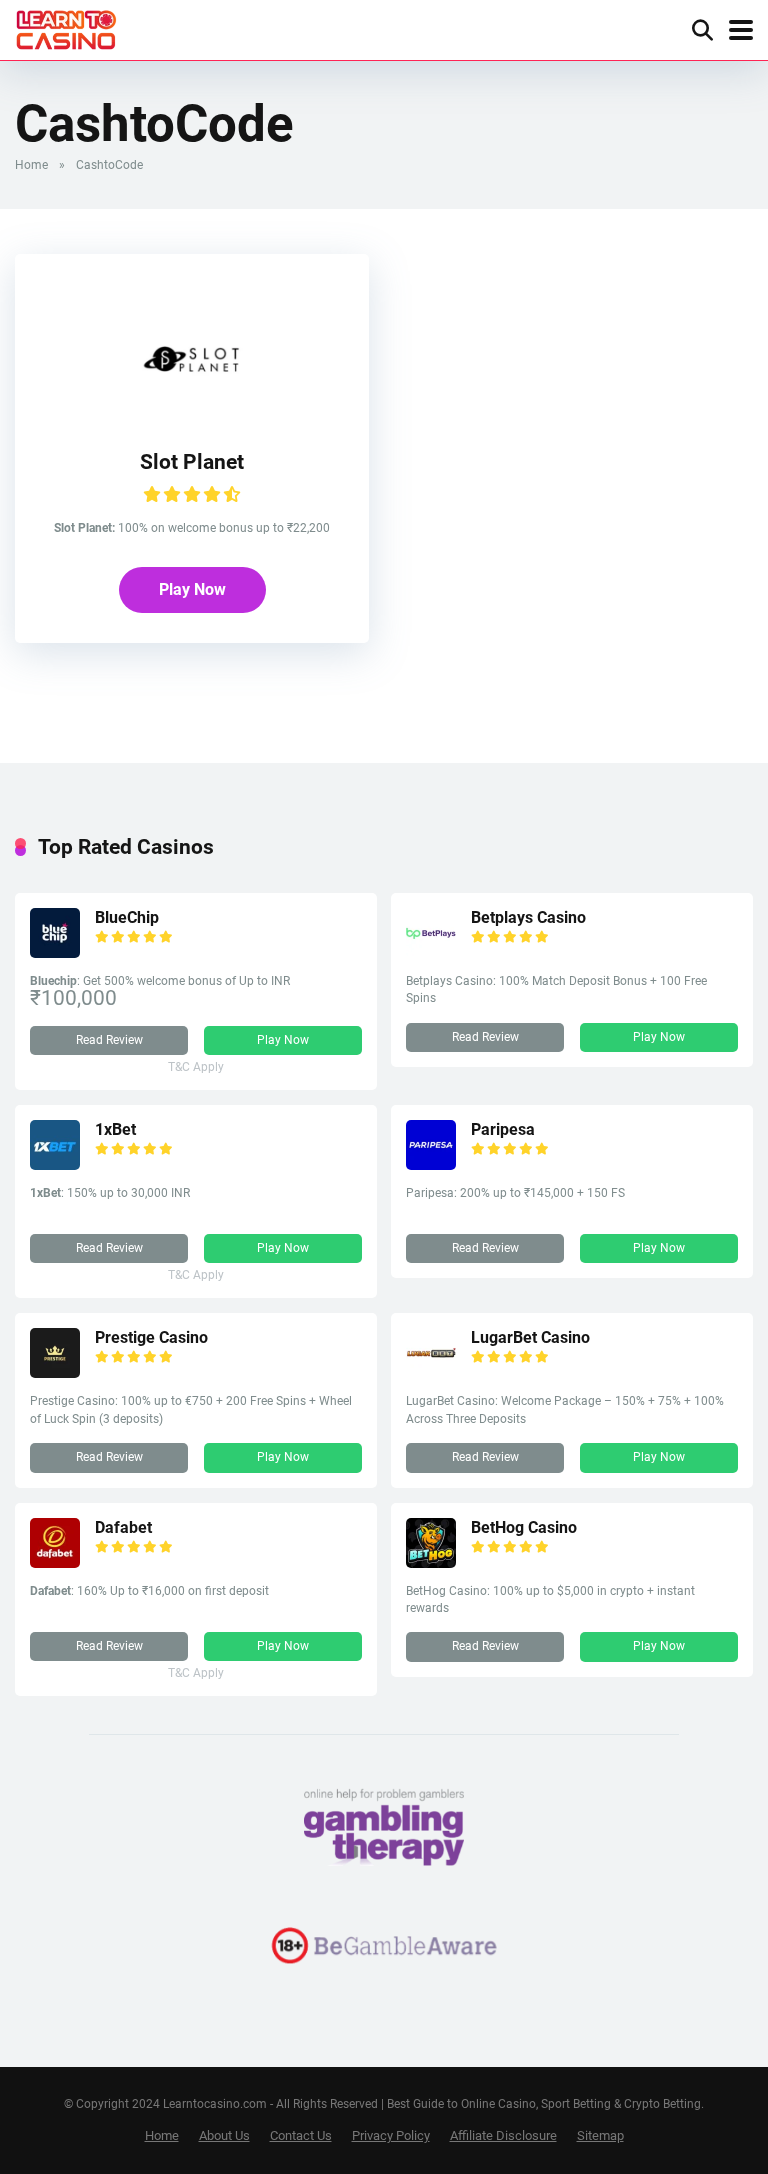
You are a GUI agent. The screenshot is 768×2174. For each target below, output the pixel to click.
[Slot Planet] (192, 413)
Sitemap (600, 2135)
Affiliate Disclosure (503, 2135)
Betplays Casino (528, 917)
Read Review (109, 1040)
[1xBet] (55, 1164)
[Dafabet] (55, 1562)
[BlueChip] (55, 952)
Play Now (192, 589)
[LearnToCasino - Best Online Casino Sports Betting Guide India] (66, 27)
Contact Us (301, 2135)
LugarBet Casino (530, 1337)
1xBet (115, 1129)
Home (31, 165)
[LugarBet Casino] (431, 1372)
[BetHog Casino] (431, 1562)
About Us (224, 2135)
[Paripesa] (431, 1164)
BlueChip (127, 917)
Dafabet (123, 1527)
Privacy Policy (391, 2135)
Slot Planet (192, 461)
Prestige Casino (151, 1337)
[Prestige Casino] (55, 1372)
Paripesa (503, 1129)
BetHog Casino (524, 1527)
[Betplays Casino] (431, 952)
